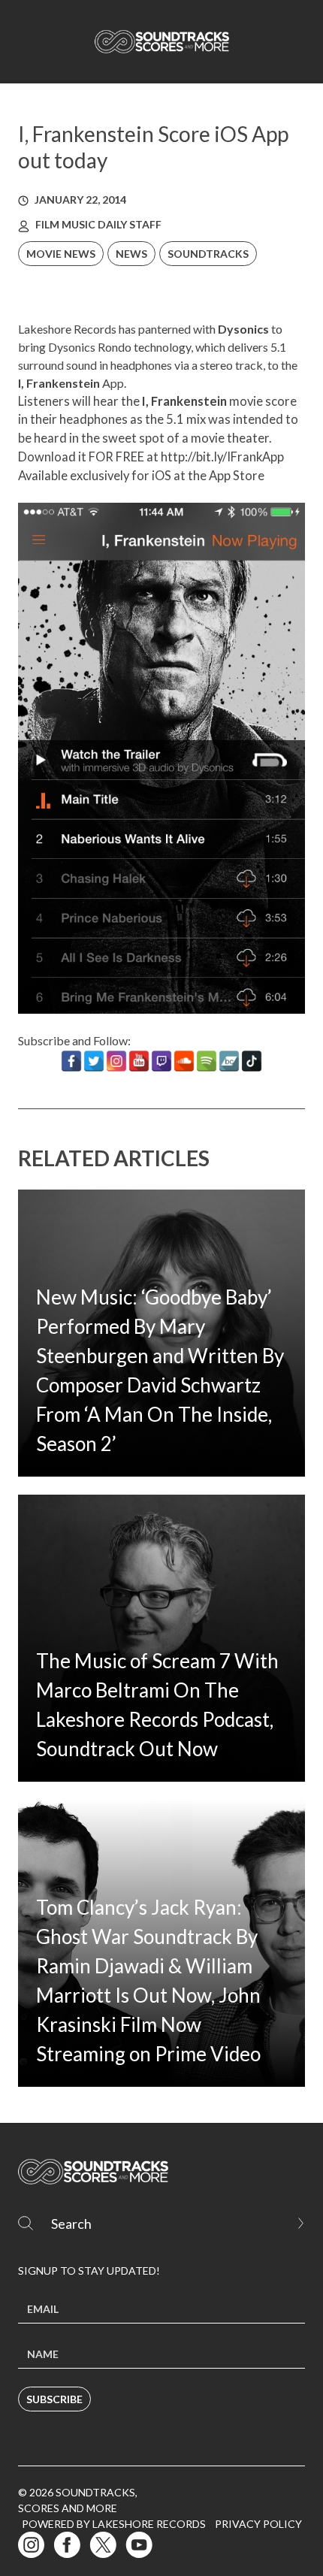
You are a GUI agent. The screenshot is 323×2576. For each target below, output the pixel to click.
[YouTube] (139, 1061)
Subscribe (54, 2399)
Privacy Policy (258, 2524)
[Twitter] (94, 1061)
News (131, 254)
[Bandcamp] (229, 1061)
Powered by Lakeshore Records (114, 2524)
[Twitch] (161, 1061)
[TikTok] (252, 1061)
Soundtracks (208, 254)
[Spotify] (207, 1061)
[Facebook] (71, 1061)
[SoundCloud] (184, 1061)
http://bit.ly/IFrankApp (222, 457)
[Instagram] (116, 1061)
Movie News (61, 254)
